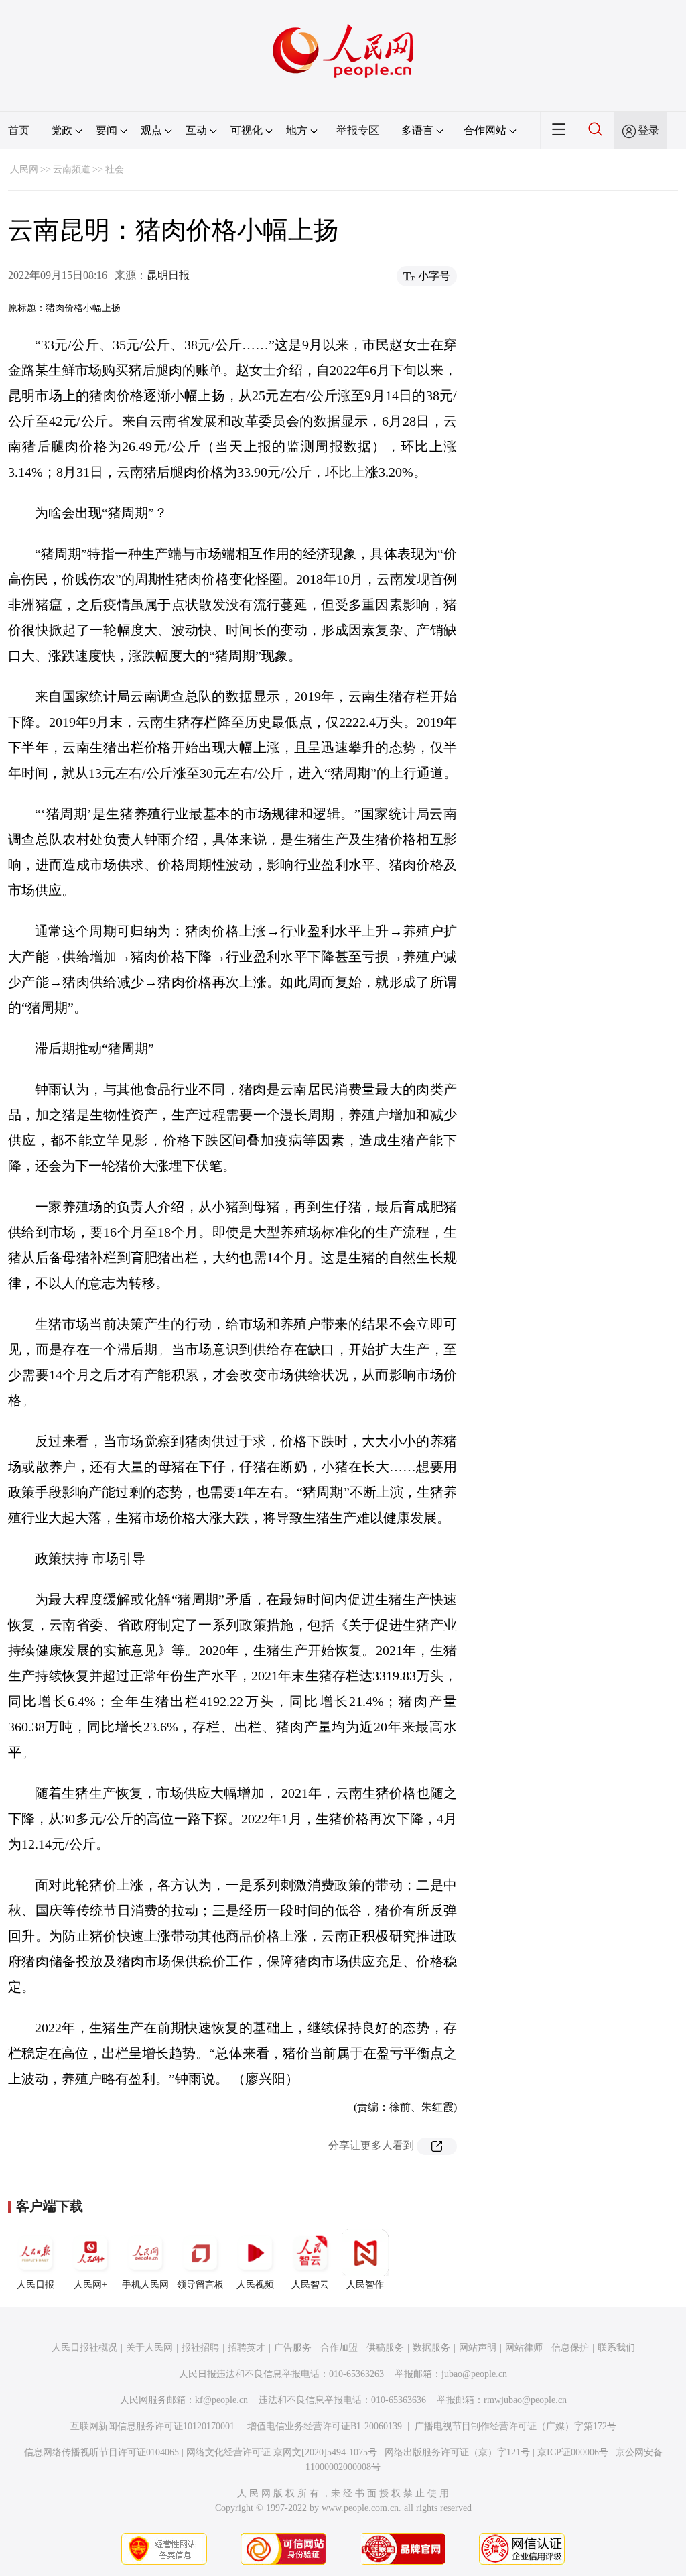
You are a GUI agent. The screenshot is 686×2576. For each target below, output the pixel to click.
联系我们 (616, 2348)
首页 (19, 130)
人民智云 (310, 2285)
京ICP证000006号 (573, 2452)
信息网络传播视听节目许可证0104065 (101, 2452)
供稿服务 (385, 2348)
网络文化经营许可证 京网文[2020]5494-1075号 (282, 2452)
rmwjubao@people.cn (525, 2400)
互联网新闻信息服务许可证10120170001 (152, 2426)
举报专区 (358, 130)
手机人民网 (145, 2285)
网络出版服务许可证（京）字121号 (457, 2452)
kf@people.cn (221, 2400)
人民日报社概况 (84, 2348)
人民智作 (365, 2285)
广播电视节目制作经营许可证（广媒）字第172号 (516, 2426)
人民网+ (90, 2285)
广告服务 (293, 2348)
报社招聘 (200, 2348)
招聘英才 (247, 2348)
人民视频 (255, 2285)
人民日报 (36, 2285)
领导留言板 (200, 2285)
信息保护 (570, 2348)
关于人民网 (149, 2348)
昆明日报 (168, 275)
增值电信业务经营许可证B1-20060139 (325, 2426)
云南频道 (72, 169)
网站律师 (524, 2348)
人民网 (24, 169)
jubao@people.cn (474, 2374)
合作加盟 (339, 2348)
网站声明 (478, 2348)
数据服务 (431, 2348)
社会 (115, 169)
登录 (648, 130)
